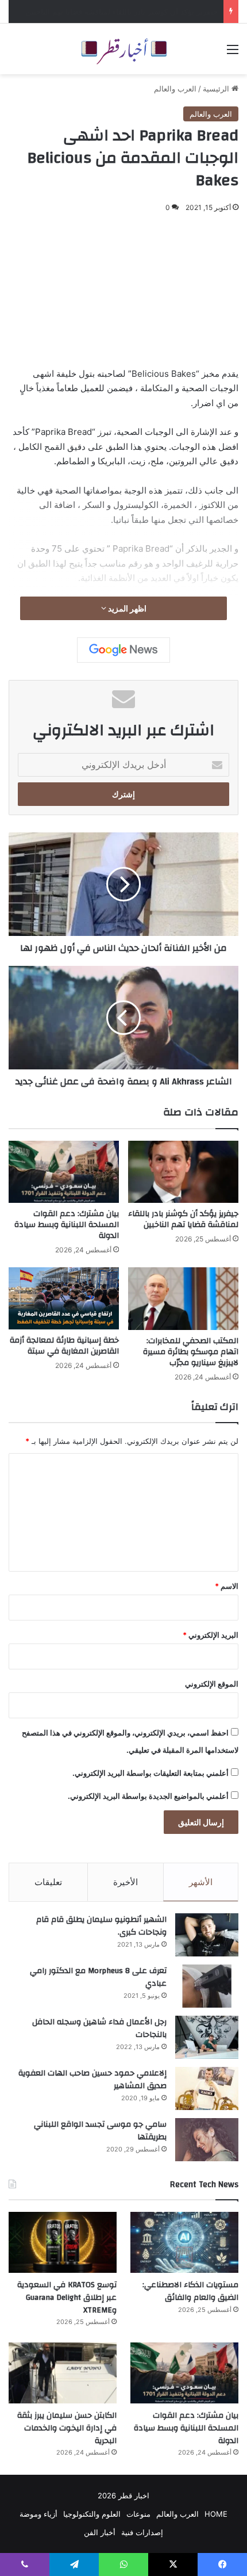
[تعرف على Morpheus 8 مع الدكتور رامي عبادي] (207, 1986)
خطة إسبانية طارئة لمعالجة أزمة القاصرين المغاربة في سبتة (64, 1346)
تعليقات (48, 1882)
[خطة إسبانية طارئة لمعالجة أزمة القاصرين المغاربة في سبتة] (64, 1298)
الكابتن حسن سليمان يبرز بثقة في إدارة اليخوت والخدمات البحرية (67, 2428)
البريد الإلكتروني (211, 1635)
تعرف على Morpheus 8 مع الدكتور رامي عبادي (98, 1977)
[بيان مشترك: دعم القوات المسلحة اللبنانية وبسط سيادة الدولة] (64, 1172)
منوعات (138, 2514)
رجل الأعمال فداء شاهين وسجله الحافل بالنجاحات (99, 2028)
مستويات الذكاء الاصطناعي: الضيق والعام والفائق (140, 12)
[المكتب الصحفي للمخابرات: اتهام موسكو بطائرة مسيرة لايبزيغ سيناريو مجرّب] (183, 1298)
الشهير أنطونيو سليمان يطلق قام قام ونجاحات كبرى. (101, 1926)
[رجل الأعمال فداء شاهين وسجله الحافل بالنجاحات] (207, 2037)
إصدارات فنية (142, 2532)
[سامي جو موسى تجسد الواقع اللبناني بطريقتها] (207, 2140)
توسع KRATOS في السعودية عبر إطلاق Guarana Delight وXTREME (67, 2297)
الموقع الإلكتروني (212, 1684)
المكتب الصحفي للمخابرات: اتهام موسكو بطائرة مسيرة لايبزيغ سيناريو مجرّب (191, 1352)
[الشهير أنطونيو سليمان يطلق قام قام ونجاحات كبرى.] (207, 1935)
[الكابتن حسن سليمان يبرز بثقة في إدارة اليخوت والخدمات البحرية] (63, 2373)
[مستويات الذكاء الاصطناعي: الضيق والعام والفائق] (184, 2242)
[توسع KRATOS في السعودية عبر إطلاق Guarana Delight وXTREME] (63, 2242)
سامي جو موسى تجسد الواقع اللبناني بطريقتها (100, 2131)
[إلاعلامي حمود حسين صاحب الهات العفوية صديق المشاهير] (207, 2088)
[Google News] (123, 650)
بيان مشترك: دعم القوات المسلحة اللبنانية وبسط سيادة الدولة (67, 1225)
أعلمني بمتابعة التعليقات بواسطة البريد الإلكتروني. (150, 1773)
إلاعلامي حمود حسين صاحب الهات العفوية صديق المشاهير (92, 2080)
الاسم (227, 1586)
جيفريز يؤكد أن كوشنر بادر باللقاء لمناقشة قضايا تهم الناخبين (183, 1219)
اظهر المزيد (126, 608)
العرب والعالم (175, 89)
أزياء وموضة (38, 2514)
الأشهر (201, 1882)
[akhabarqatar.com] (123, 49)
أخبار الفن (100, 2532)
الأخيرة (126, 1882)
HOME (216, 2514)
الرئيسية (217, 89)
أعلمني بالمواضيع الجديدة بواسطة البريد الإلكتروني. (148, 1796)
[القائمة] (233, 53)
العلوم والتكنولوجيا (92, 2514)
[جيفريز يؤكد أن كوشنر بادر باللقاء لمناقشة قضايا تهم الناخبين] (183, 1172)
